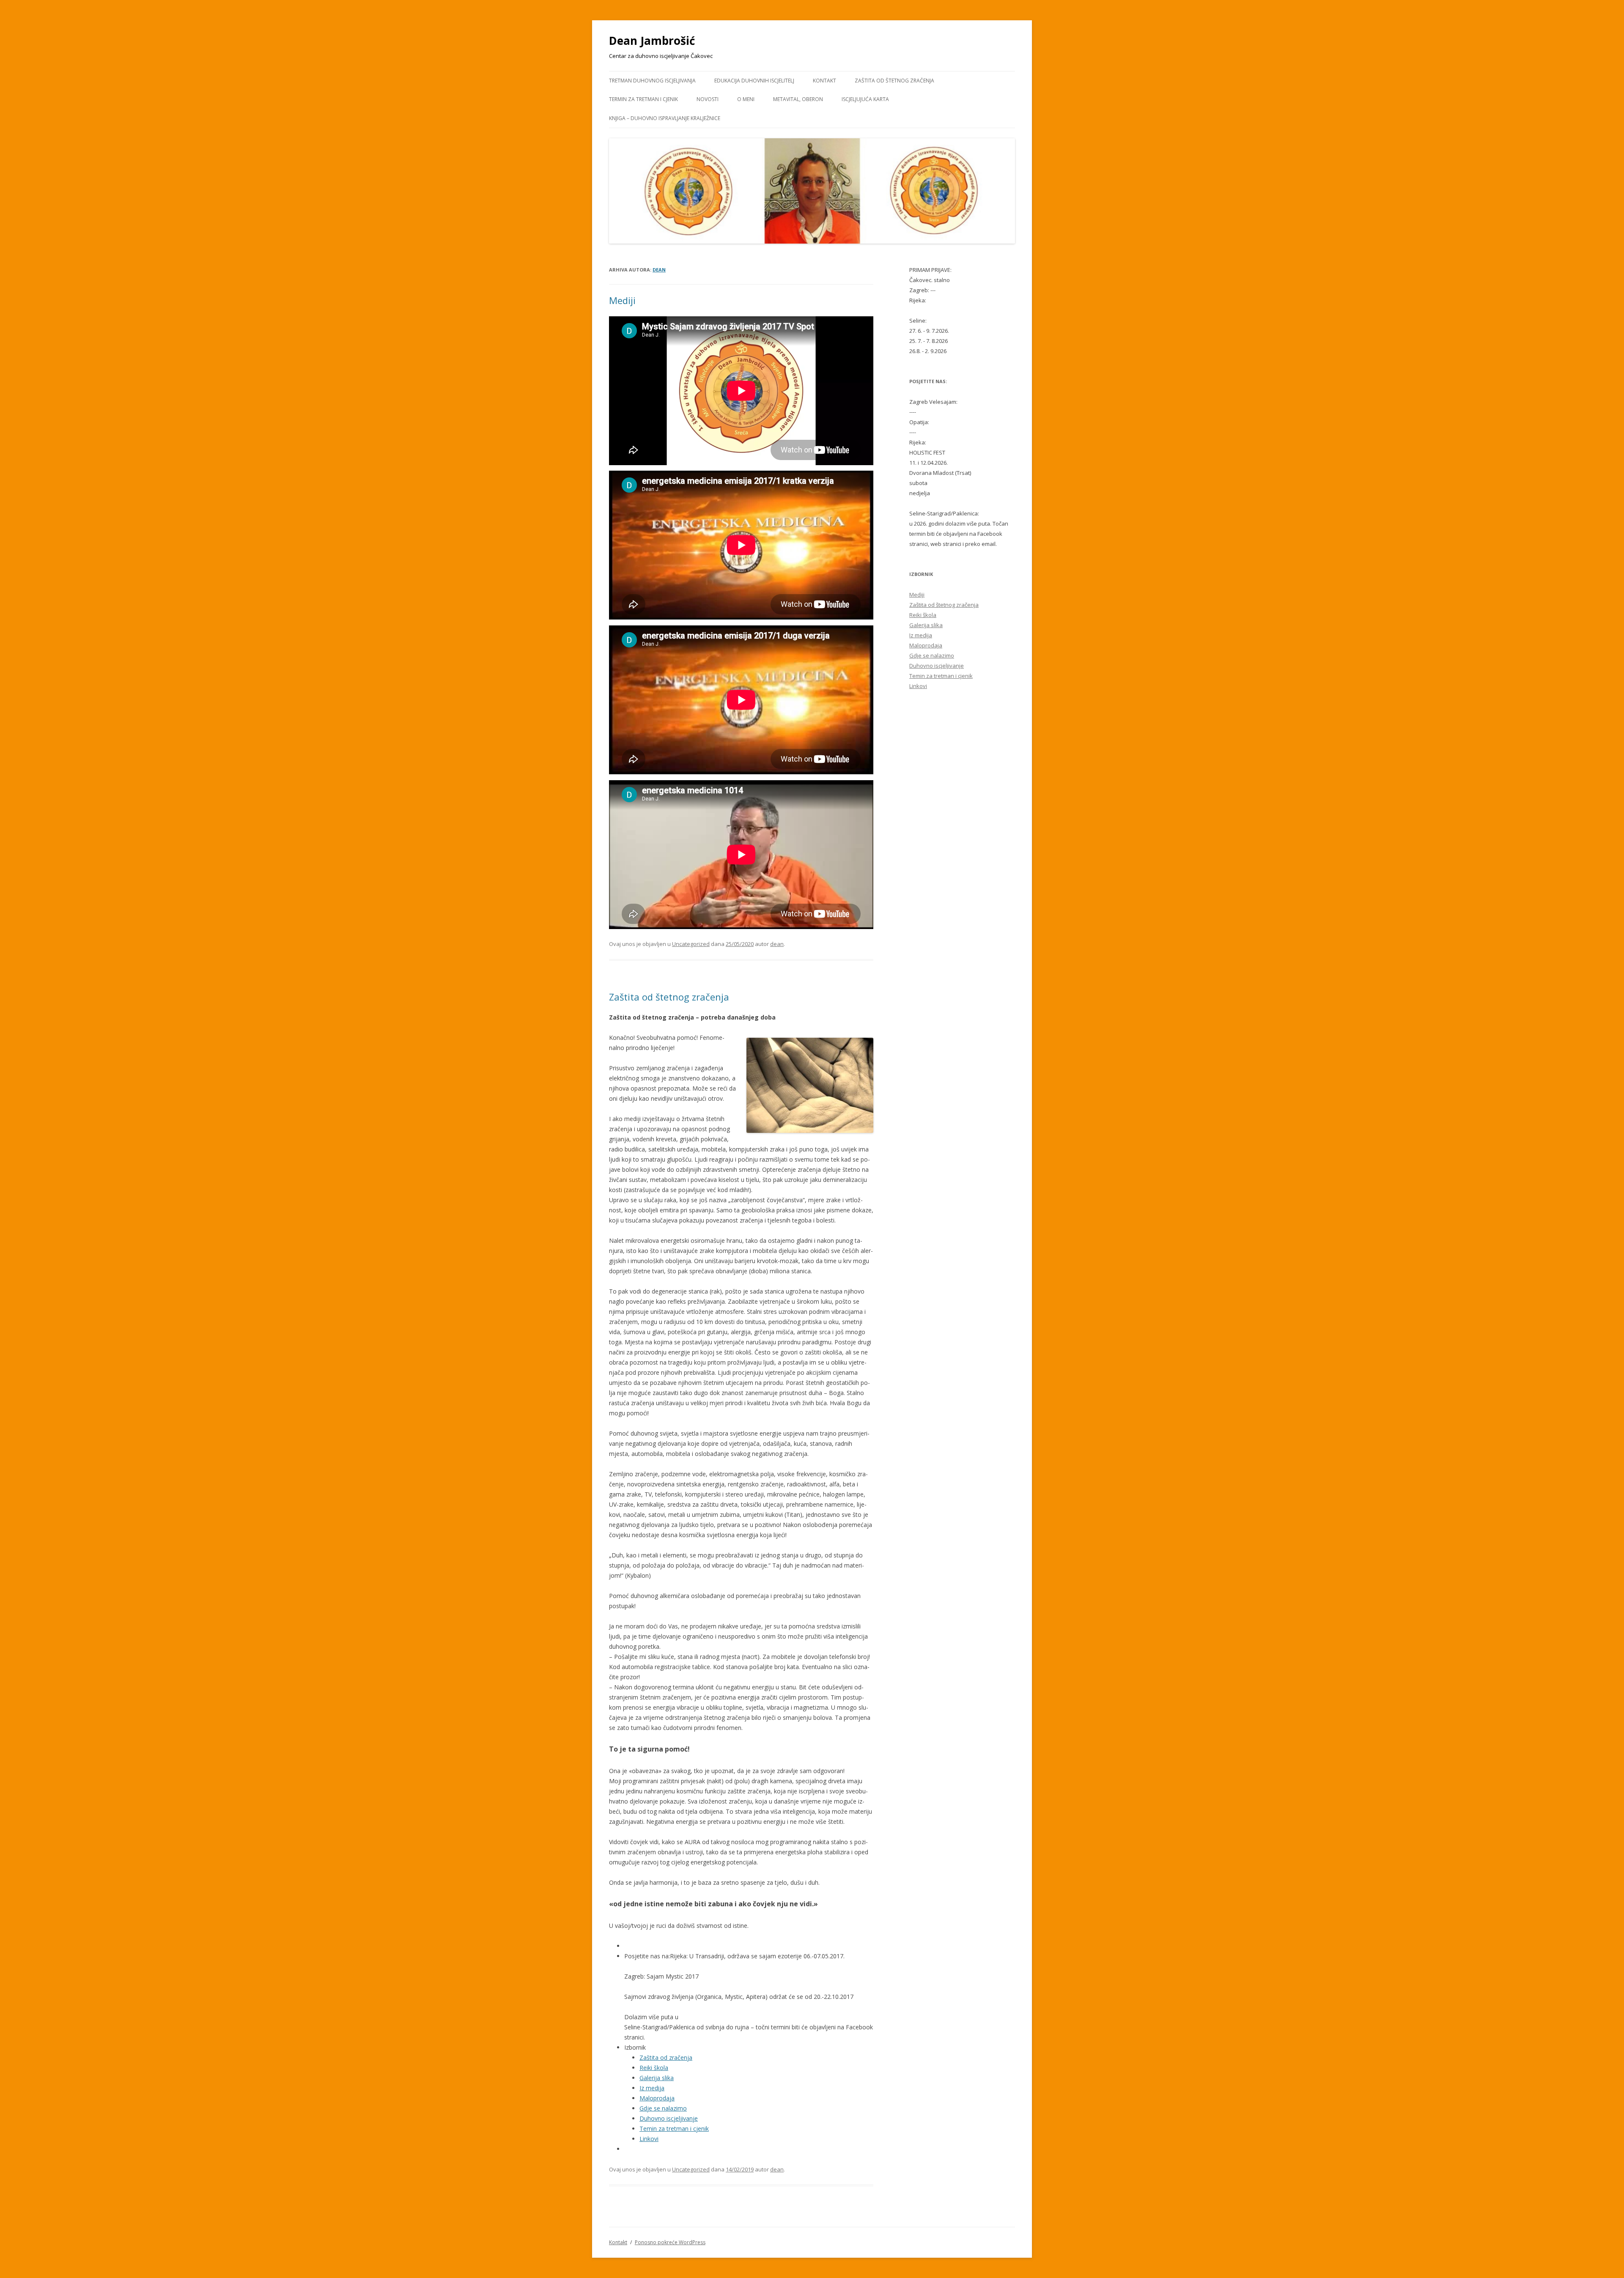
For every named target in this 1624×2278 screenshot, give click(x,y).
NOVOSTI (708, 99)
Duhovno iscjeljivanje (669, 2118)
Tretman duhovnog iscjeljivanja (652, 81)
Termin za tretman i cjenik (643, 99)
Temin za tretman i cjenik (674, 2129)
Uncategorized (691, 944)
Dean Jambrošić (652, 41)
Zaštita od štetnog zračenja (894, 81)
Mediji (622, 300)
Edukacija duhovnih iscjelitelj (754, 81)
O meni (746, 99)
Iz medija (652, 2088)
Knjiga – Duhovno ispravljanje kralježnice (665, 118)
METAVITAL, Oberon (798, 99)
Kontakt (824, 81)
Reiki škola (654, 2068)
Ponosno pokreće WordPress (670, 2242)
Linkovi (649, 2139)
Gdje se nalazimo (663, 2108)
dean (659, 270)
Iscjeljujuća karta (865, 99)
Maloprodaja (657, 2098)
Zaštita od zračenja (666, 2057)
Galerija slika (657, 2078)
